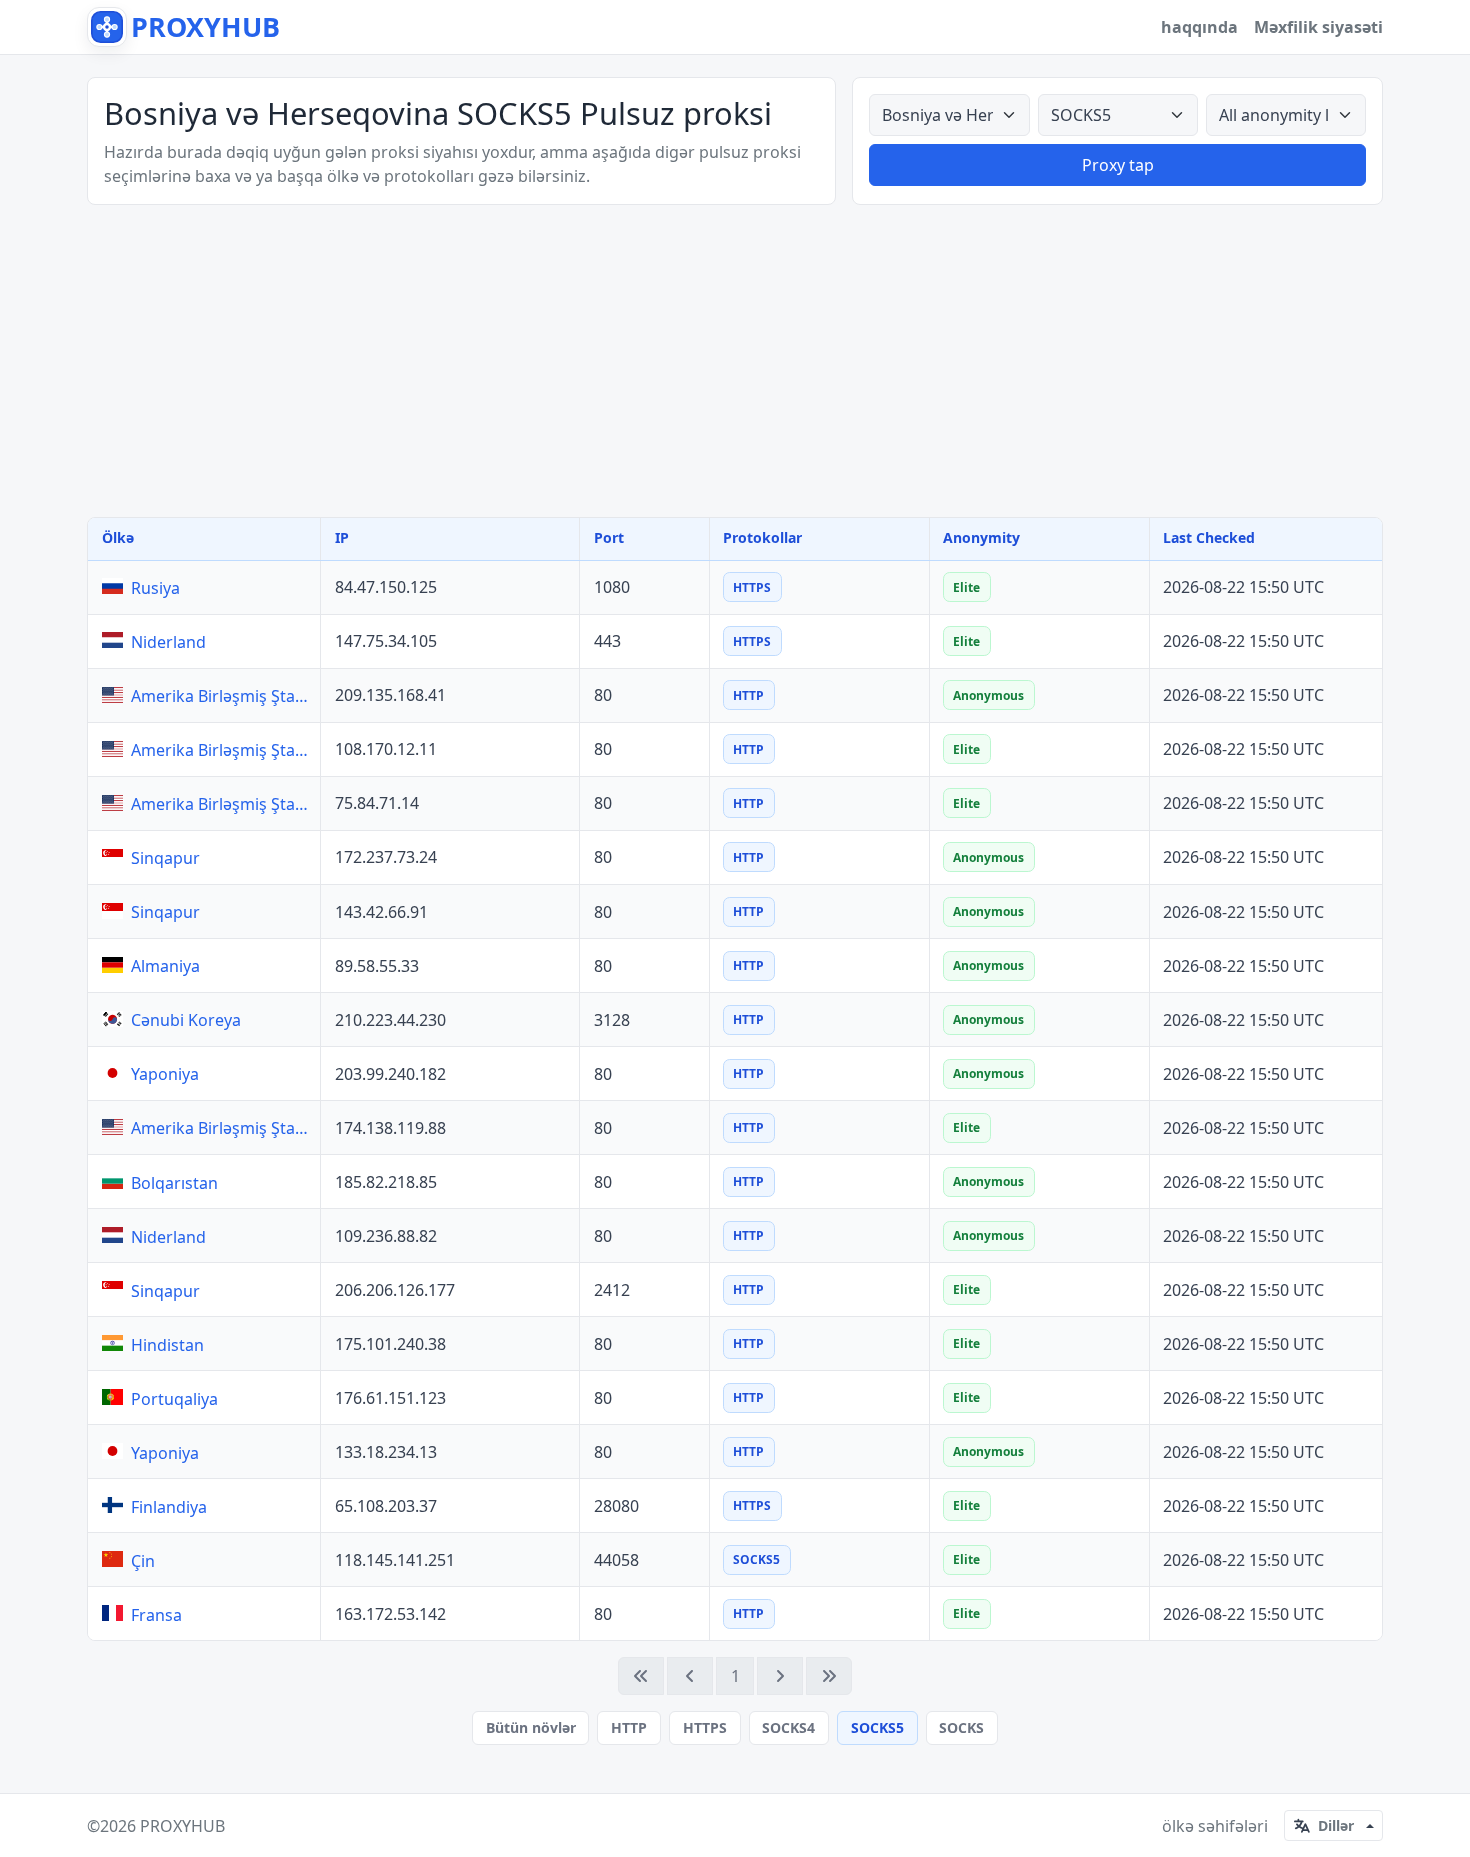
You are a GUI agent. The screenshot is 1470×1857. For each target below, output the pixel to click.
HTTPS (705, 1727)
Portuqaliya (174, 1399)
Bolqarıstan (174, 1183)
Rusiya (155, 588)
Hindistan (167, 1345)
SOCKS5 (877, 1727)
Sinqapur (165, 858)
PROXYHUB (182, 1826)
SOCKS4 (788, 1727)
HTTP (629, 1727)
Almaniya (165, 966)
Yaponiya (165, 1074)
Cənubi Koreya (186, 1020)
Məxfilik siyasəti (1318, 27)
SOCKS (961, 1727)
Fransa (156, 1615)
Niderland (168, 642)
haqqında (1199, 27)
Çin (143, 1561)
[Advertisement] (735, 361)
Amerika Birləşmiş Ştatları (221, 696)
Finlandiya (169, 1507)
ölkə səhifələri (1215, 1826)
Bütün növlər (531, 1727)
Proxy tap (1118, 165)
